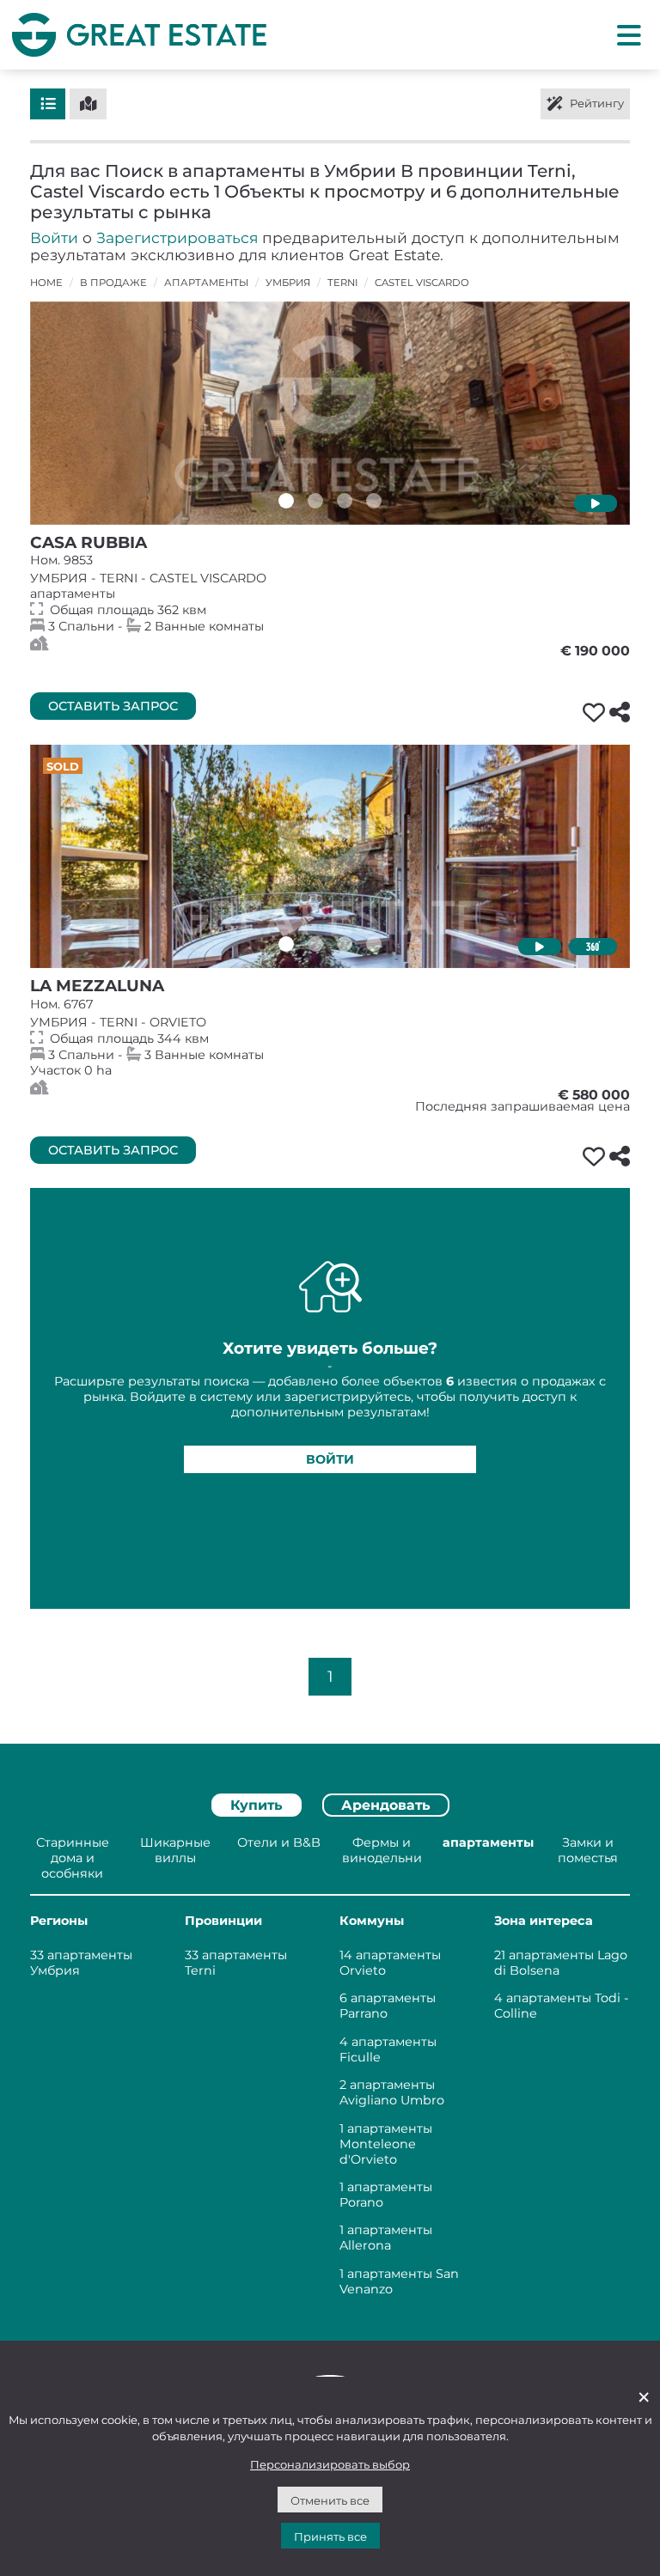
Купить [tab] (257, 1805)
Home (46, 283)
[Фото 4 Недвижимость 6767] (374, 944)
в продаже (113, 283)
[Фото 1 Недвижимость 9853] (286, 501)
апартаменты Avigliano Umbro (392, 2092)
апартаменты (206, 283)
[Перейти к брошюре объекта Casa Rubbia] (330, 413)
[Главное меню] (629, 34)
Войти (54, 238)
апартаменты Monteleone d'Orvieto (386, 2144)
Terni (342, 283)
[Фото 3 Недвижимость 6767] (345, 944)
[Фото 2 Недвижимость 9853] (315, 501)
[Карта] (88, 104)
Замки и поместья (588, 1850)
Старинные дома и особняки (73, 1858)
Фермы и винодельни (382, 1850)
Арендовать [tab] (386, 1805)
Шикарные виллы (175, 1850)
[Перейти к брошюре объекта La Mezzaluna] (330, 856)
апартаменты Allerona (386, 2238)
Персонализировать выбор (330, 2464)
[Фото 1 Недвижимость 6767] (286, 944)
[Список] (48, 104)
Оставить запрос (113, 706)
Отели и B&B (279, 1842)
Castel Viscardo (422, 283)
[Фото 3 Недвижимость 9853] (345, 501)
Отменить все (330, 2500)
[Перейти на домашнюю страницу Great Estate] (139, 34)
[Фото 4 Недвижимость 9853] (374, 501)
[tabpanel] (330, 2069)
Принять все (330, 2536)
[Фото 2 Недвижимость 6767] (315, 944)
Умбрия (288, 283)
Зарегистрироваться (177, 238)
